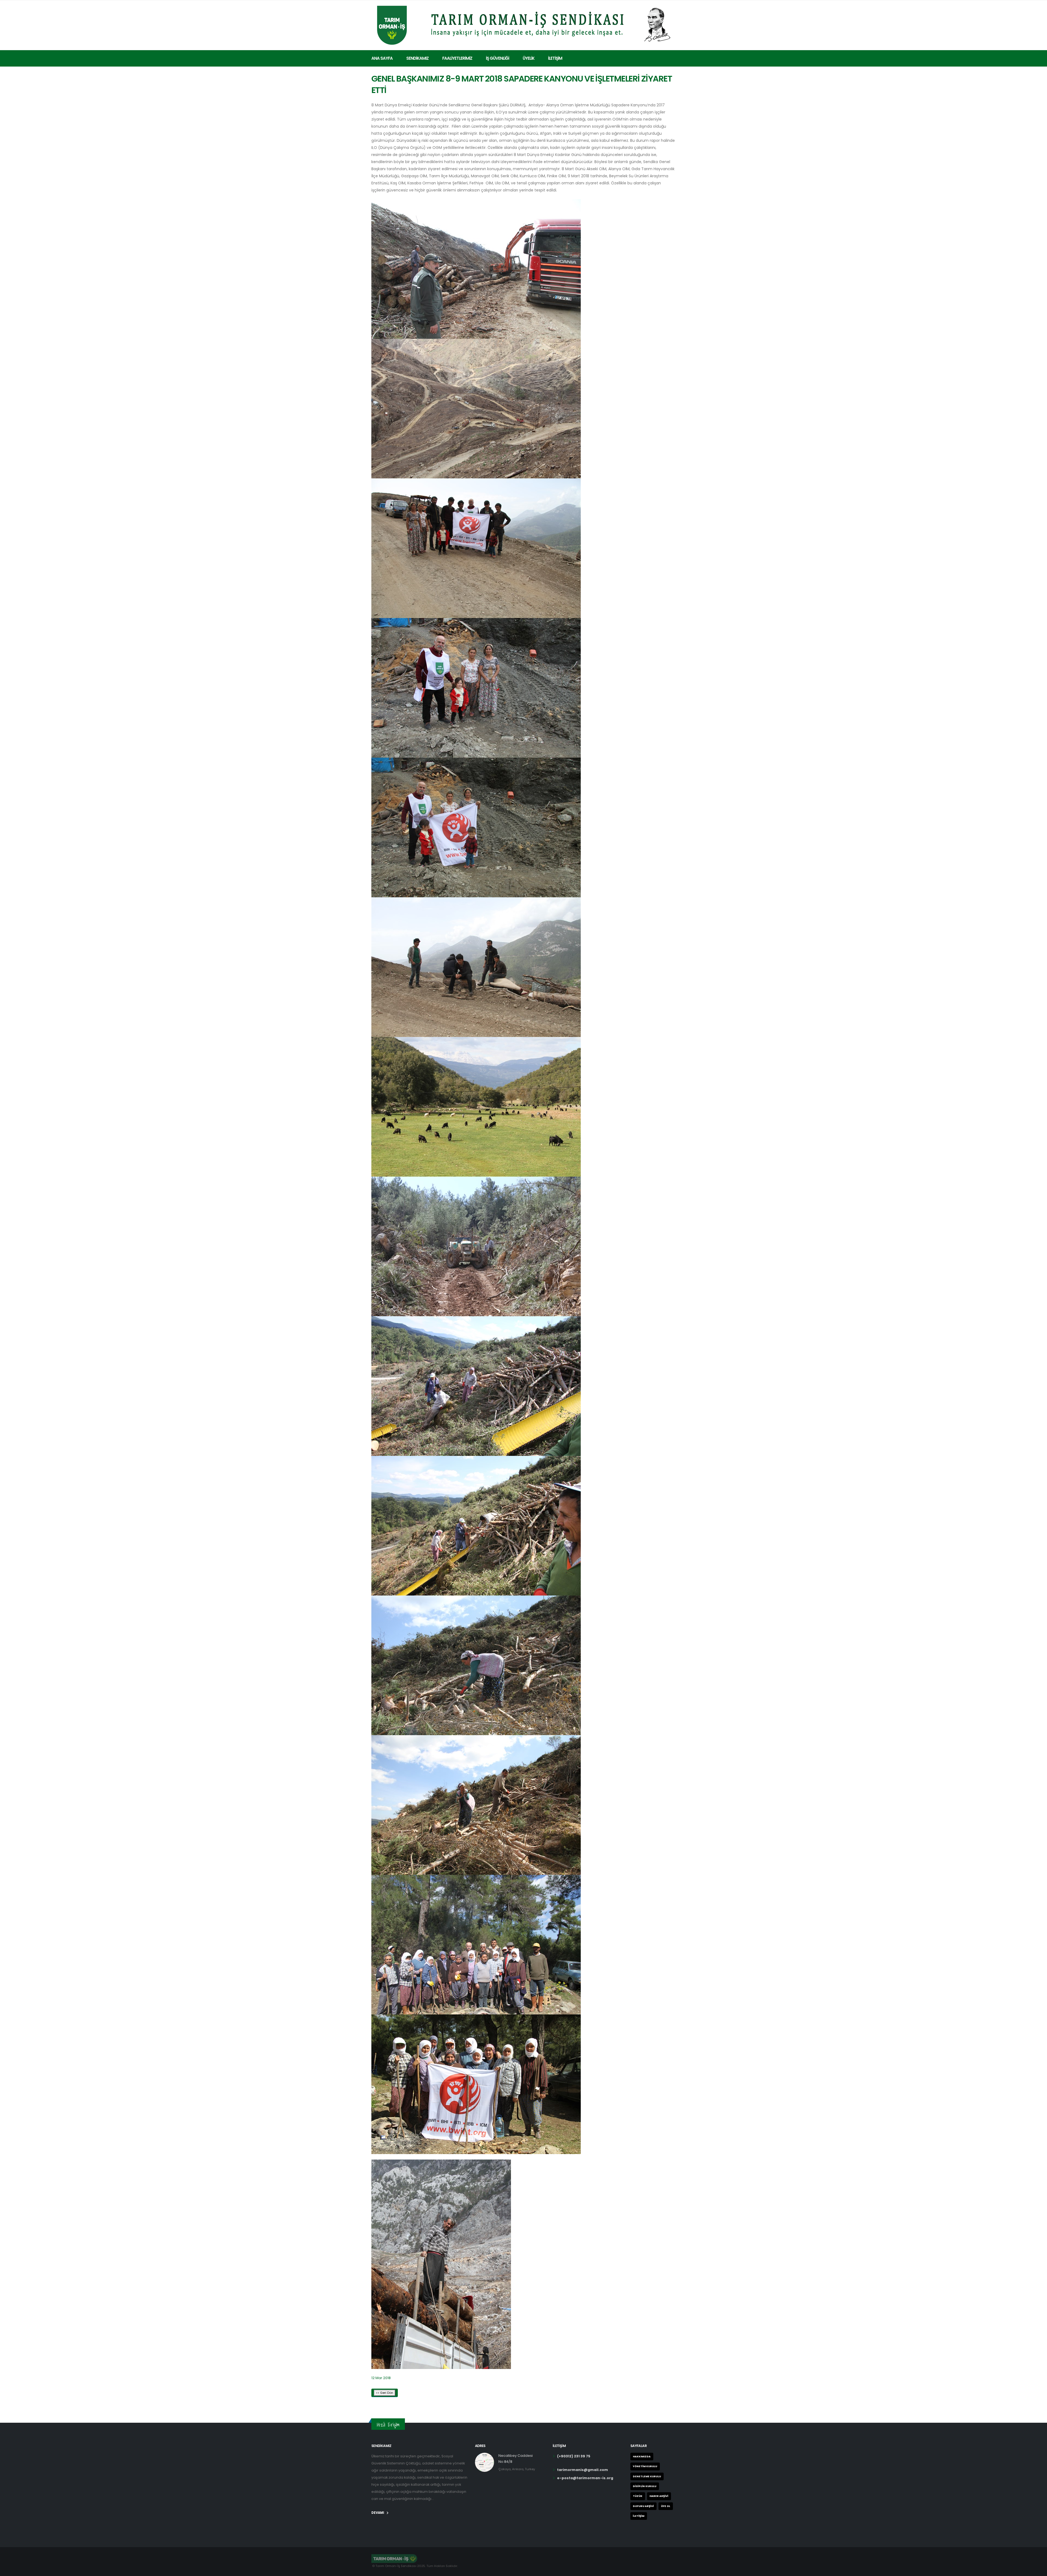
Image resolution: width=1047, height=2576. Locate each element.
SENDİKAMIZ (417, 58)
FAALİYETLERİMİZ (457, 58)
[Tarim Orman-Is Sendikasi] (523, 24)
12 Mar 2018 (381, 2378)
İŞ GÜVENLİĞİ (497, 58)
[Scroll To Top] (1037, 2570)
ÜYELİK (529, 58)
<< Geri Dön (385, 2393)
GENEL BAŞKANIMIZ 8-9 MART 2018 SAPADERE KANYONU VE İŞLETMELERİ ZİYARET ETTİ (522, 84)
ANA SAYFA (382, 58)
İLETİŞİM (555, 58)
